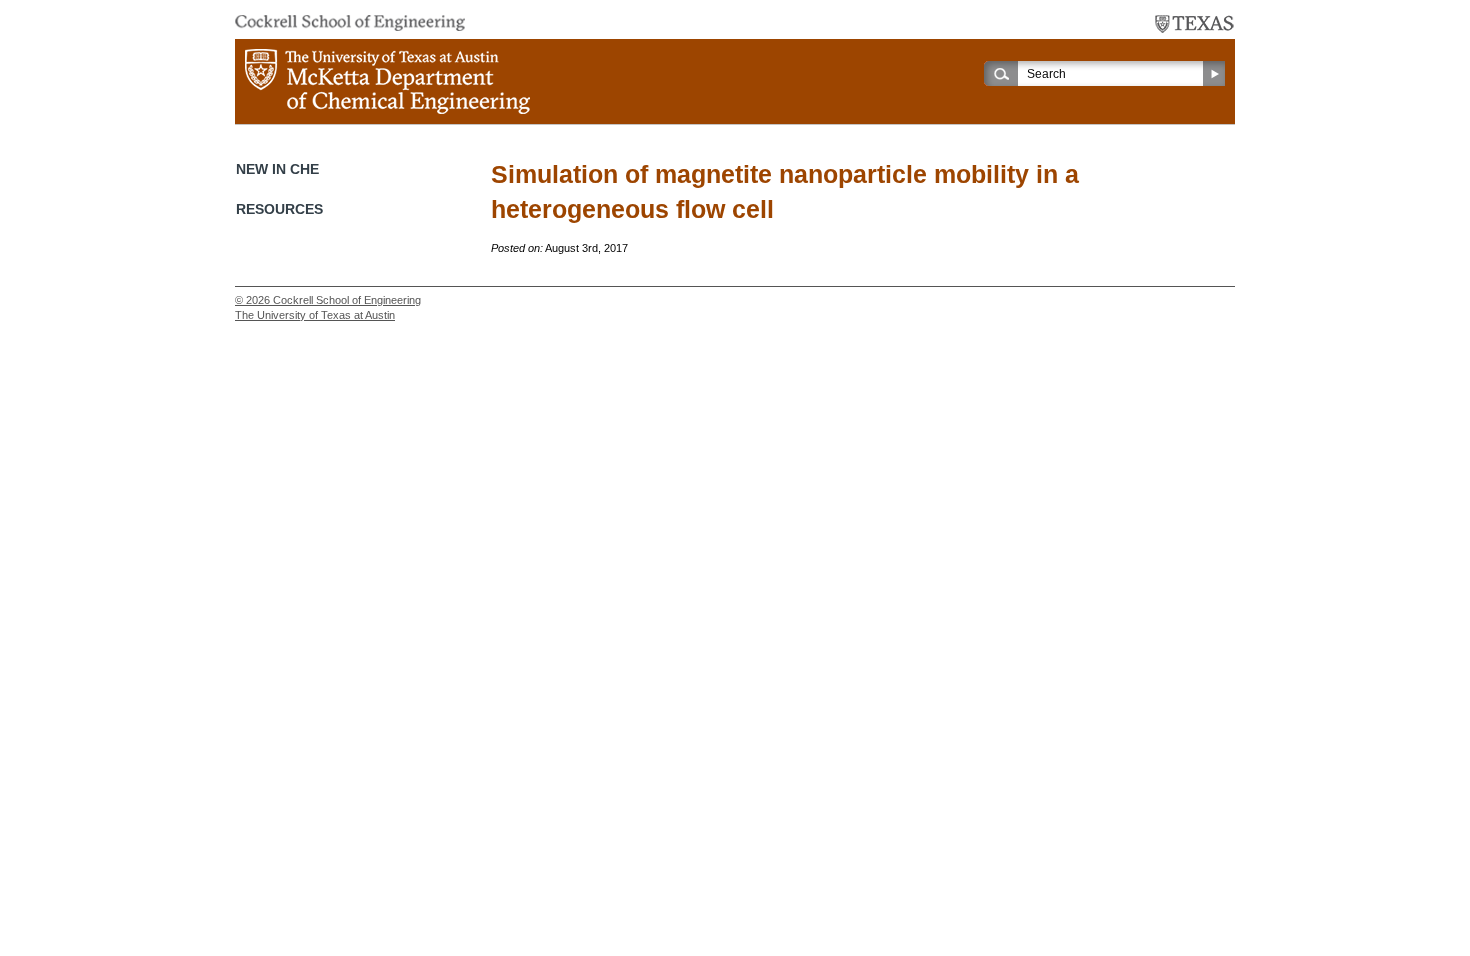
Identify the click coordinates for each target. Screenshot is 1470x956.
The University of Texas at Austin (315, 315)
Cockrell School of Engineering (347, 300)
